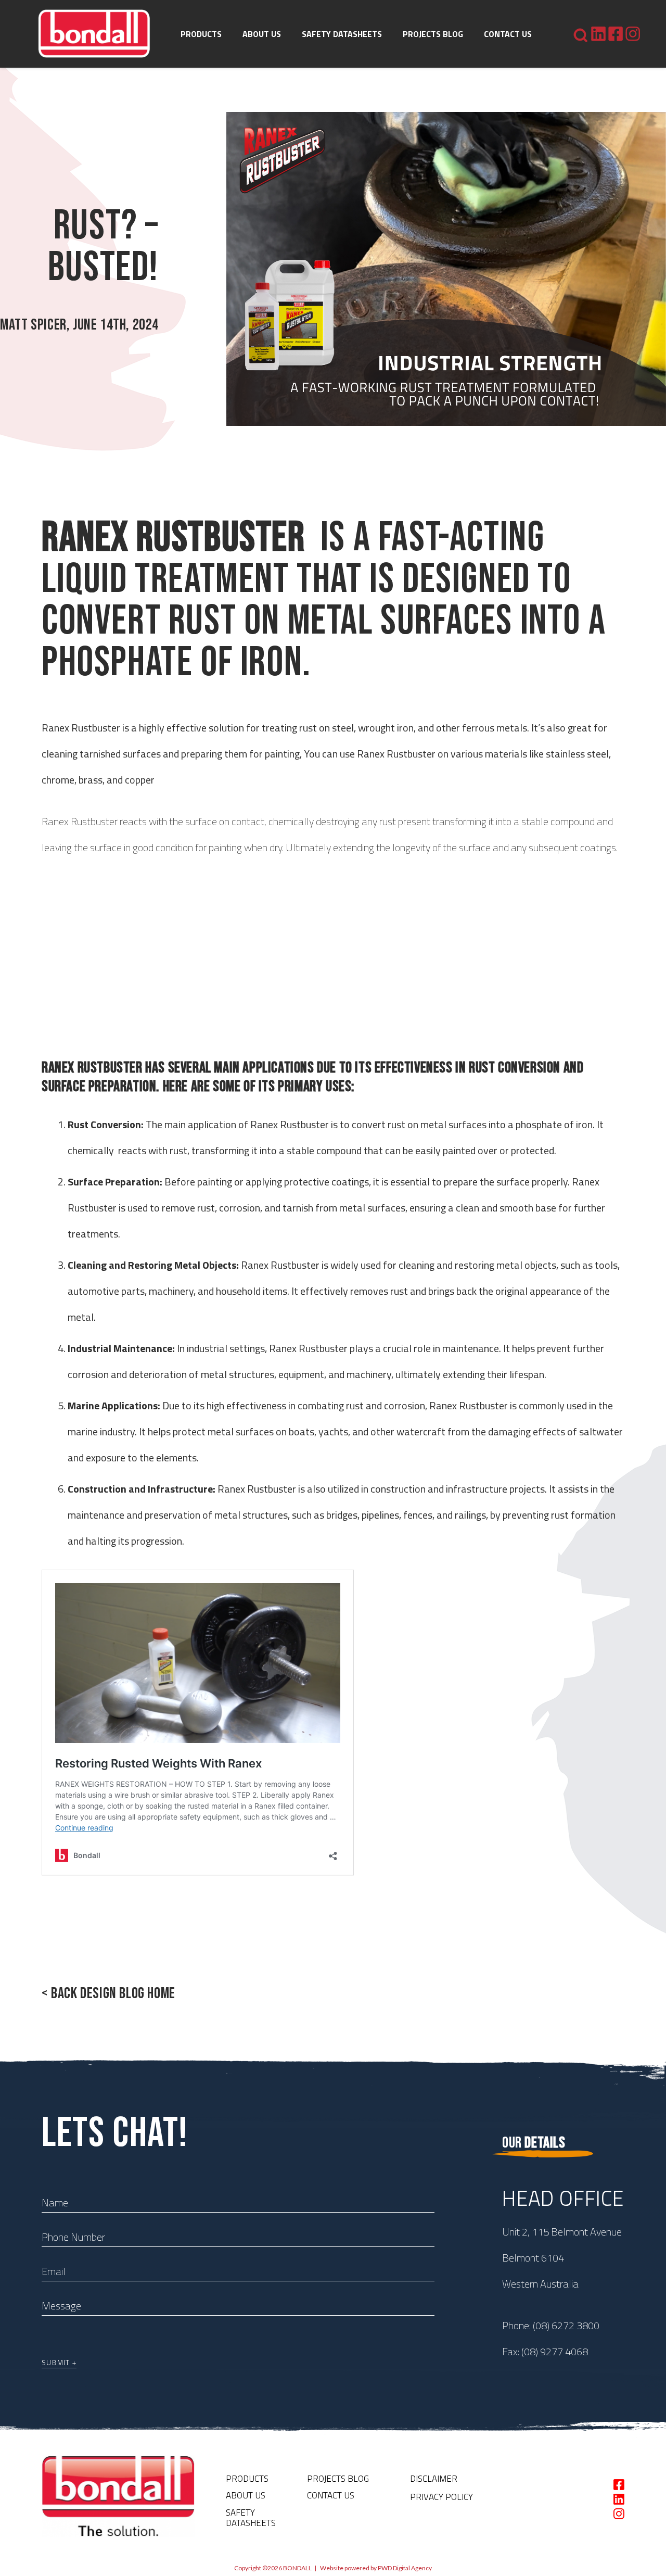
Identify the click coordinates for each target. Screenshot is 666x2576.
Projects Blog (338, 2479)
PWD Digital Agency (405, 2568)
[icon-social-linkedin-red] (598, 34)
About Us (246, 2495)
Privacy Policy (441, 2497)
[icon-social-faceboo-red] (616, 34)
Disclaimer (434, 2479)
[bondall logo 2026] (94, 34)
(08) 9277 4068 (555, 2351)
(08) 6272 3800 (566, 2325)
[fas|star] (619, 2485)
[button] (227, 34)
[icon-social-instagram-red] (633, 34)
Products (247, 2479)
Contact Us (331, 2495)
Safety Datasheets (251, 2518)
